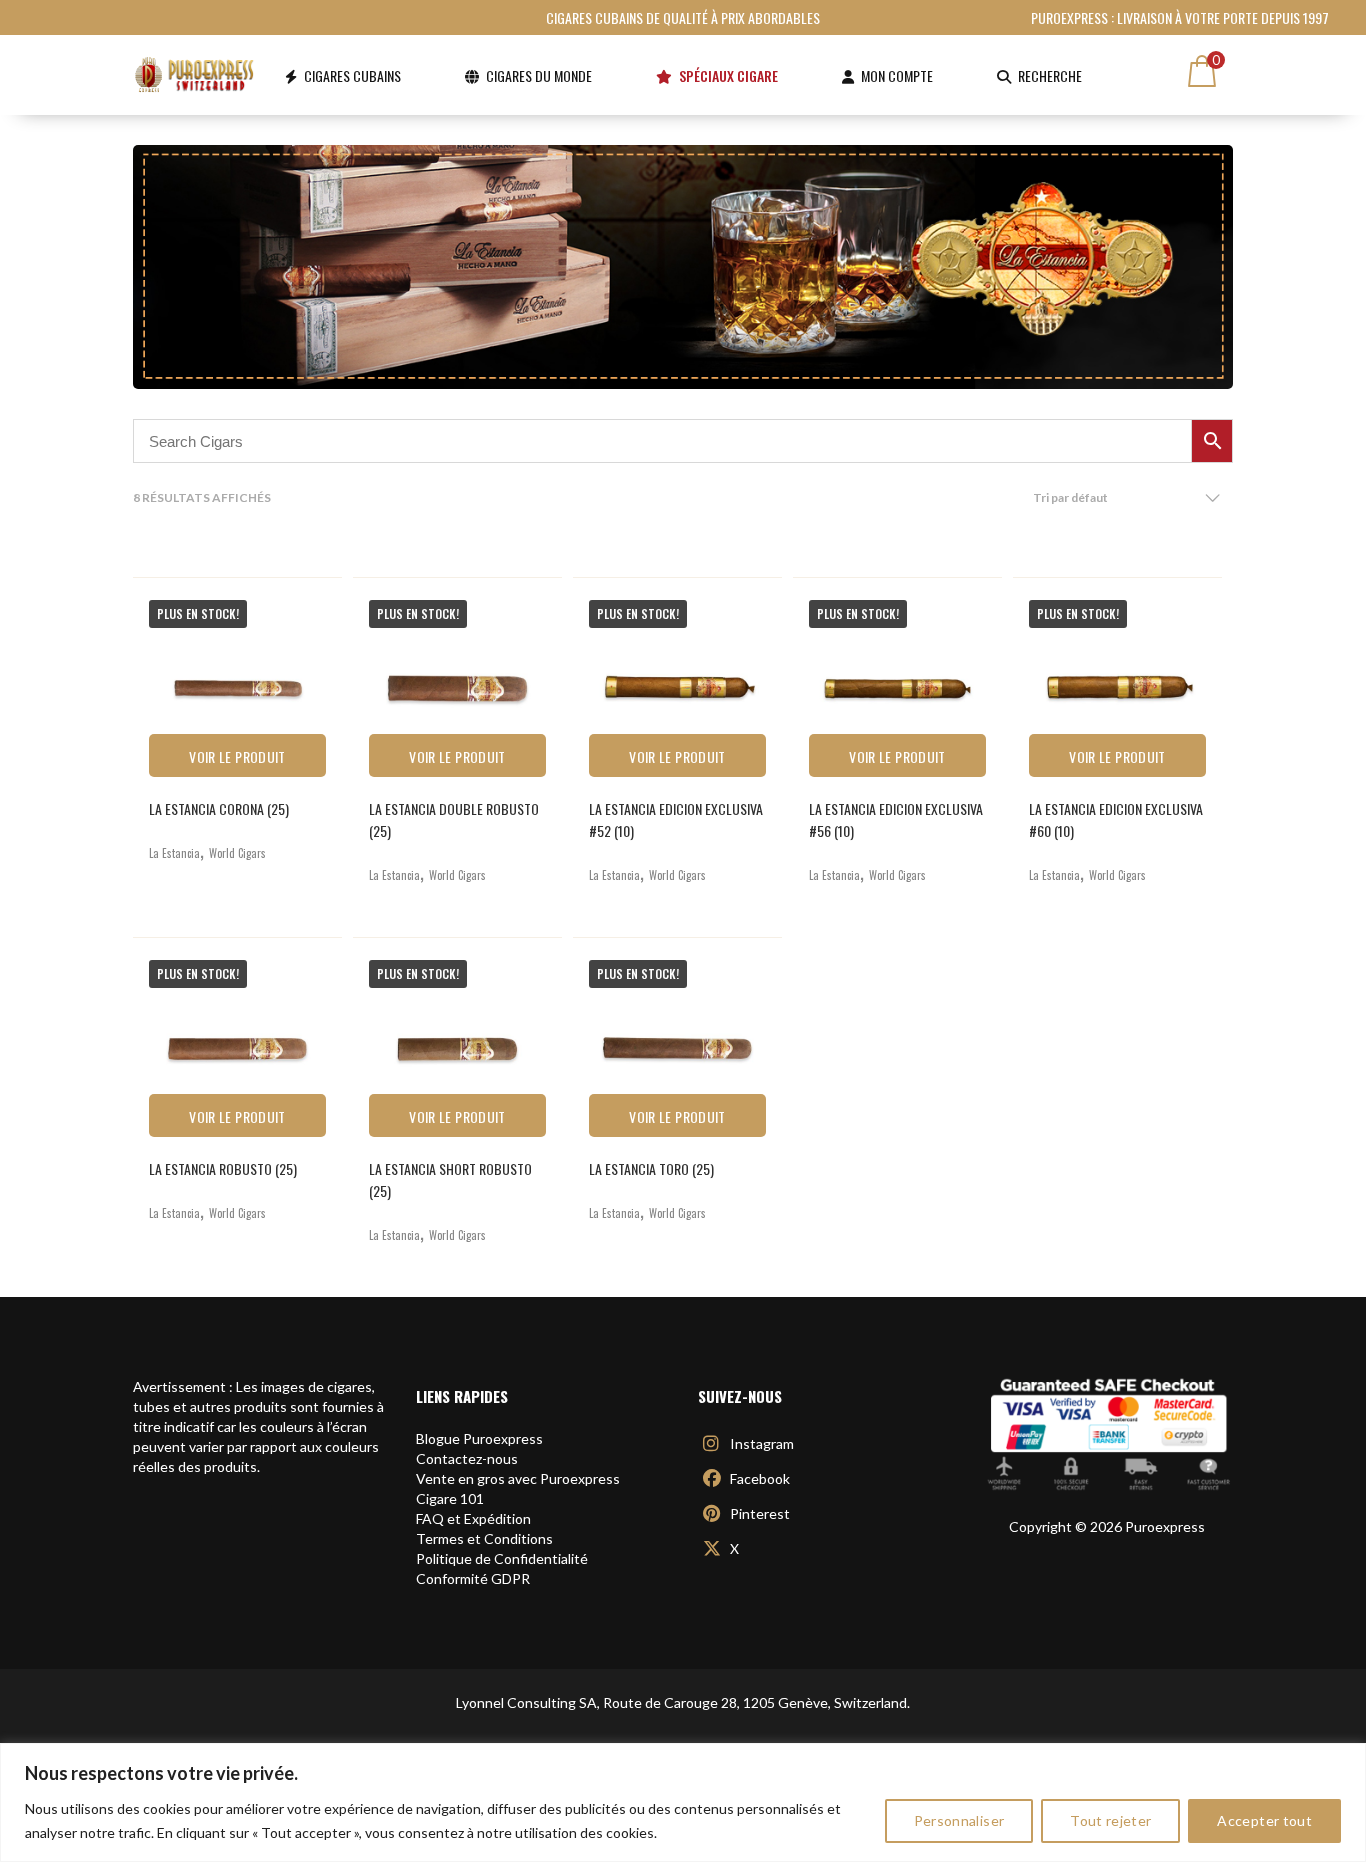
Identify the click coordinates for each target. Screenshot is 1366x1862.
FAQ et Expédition (473, 1518)
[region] (683, 1802)
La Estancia (174, 853)
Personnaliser (959, 1820)
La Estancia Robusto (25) (223, 1168)
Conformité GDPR (473, 1578)
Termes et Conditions (484, 1538)
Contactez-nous (467, 1458)
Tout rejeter (1110, 1820)
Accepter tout (1264, 1820)
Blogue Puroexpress (479, 1438)
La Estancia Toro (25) (651, 1168)
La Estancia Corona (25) (219, 808)
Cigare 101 (450, 1498)
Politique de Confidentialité (502, 1558)
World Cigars (237, 853)
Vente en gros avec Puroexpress (518, 1478)
